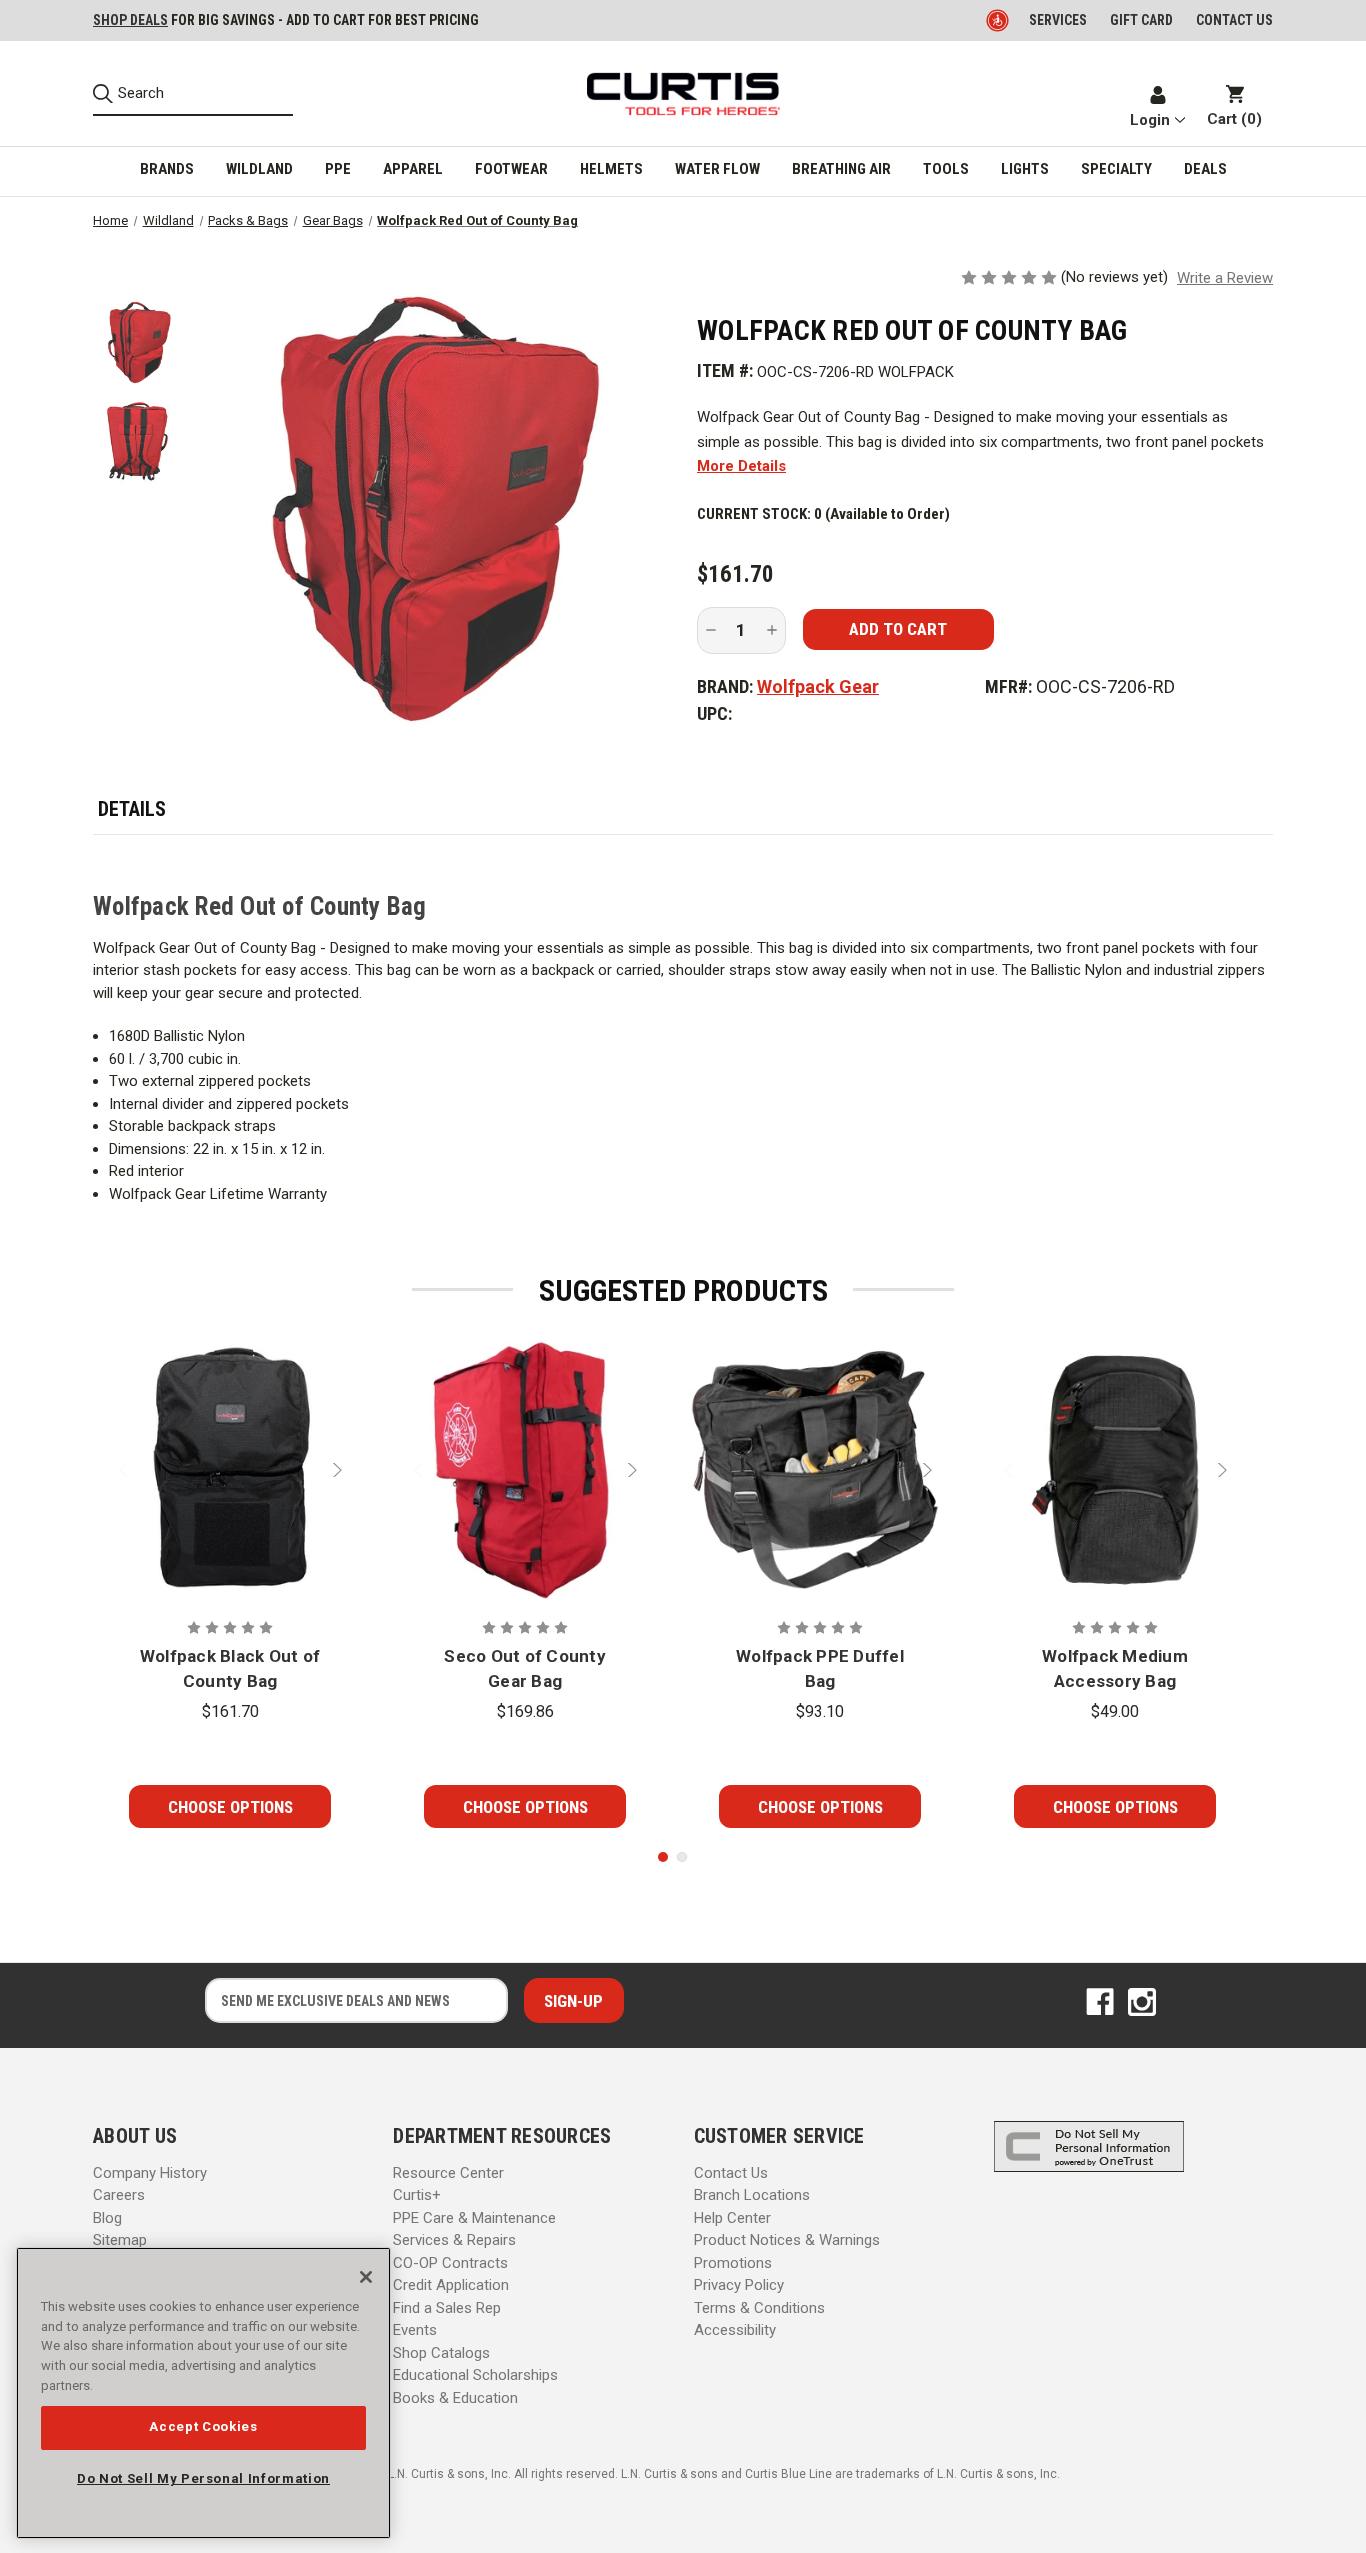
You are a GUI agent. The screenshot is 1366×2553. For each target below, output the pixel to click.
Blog (107, 2218)
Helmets (611, 169)
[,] (230, 1470)
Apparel (413, 169)
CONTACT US (1234, 20)
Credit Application (451, 2285)
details (132, 809)
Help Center (732, 2218)
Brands (167, 169)
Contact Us (731, 2173)
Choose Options (230, 1807)
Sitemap (120, 2240)
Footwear (511, 169)
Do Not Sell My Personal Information (203, 2478)
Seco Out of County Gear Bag (525, 1669)
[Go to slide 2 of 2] (682, 1857)
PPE (338, 169)
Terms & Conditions (759, 2308)
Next (335, 1470)
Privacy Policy (739, 2285)
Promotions (733, 2263)
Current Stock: (823, 514)
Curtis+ (417, 2195)
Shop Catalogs (441, 2353)
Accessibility (735, 2330)
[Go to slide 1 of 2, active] (663, 1857)
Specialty (1116, 169)
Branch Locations (752, 2195)
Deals (1205, 169)
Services (1058, 20)
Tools (946, 169)
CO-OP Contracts (450, 2263)
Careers (119, 2195)
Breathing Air (841, 169)
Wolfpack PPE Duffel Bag (820, 1669)
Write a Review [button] (1225, 278)
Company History (150, 2173)
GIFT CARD (1141, 20)
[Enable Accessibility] (999, 20)
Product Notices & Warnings (787, 2240)
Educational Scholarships (475, 2375)
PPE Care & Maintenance (474, 2218)
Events (415, 2330)
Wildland (259, 169)
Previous (126, 1470)
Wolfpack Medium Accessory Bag (1115, 1669)
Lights (1025, 169)
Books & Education (455, 2398)
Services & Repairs (454, 2240)
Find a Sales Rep (447, 2308)
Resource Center (448, 2173)
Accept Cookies (203, 2426)
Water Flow (717, 169)
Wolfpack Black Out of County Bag (230, 1669)
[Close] (366, 2277)
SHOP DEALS (130, 20)
